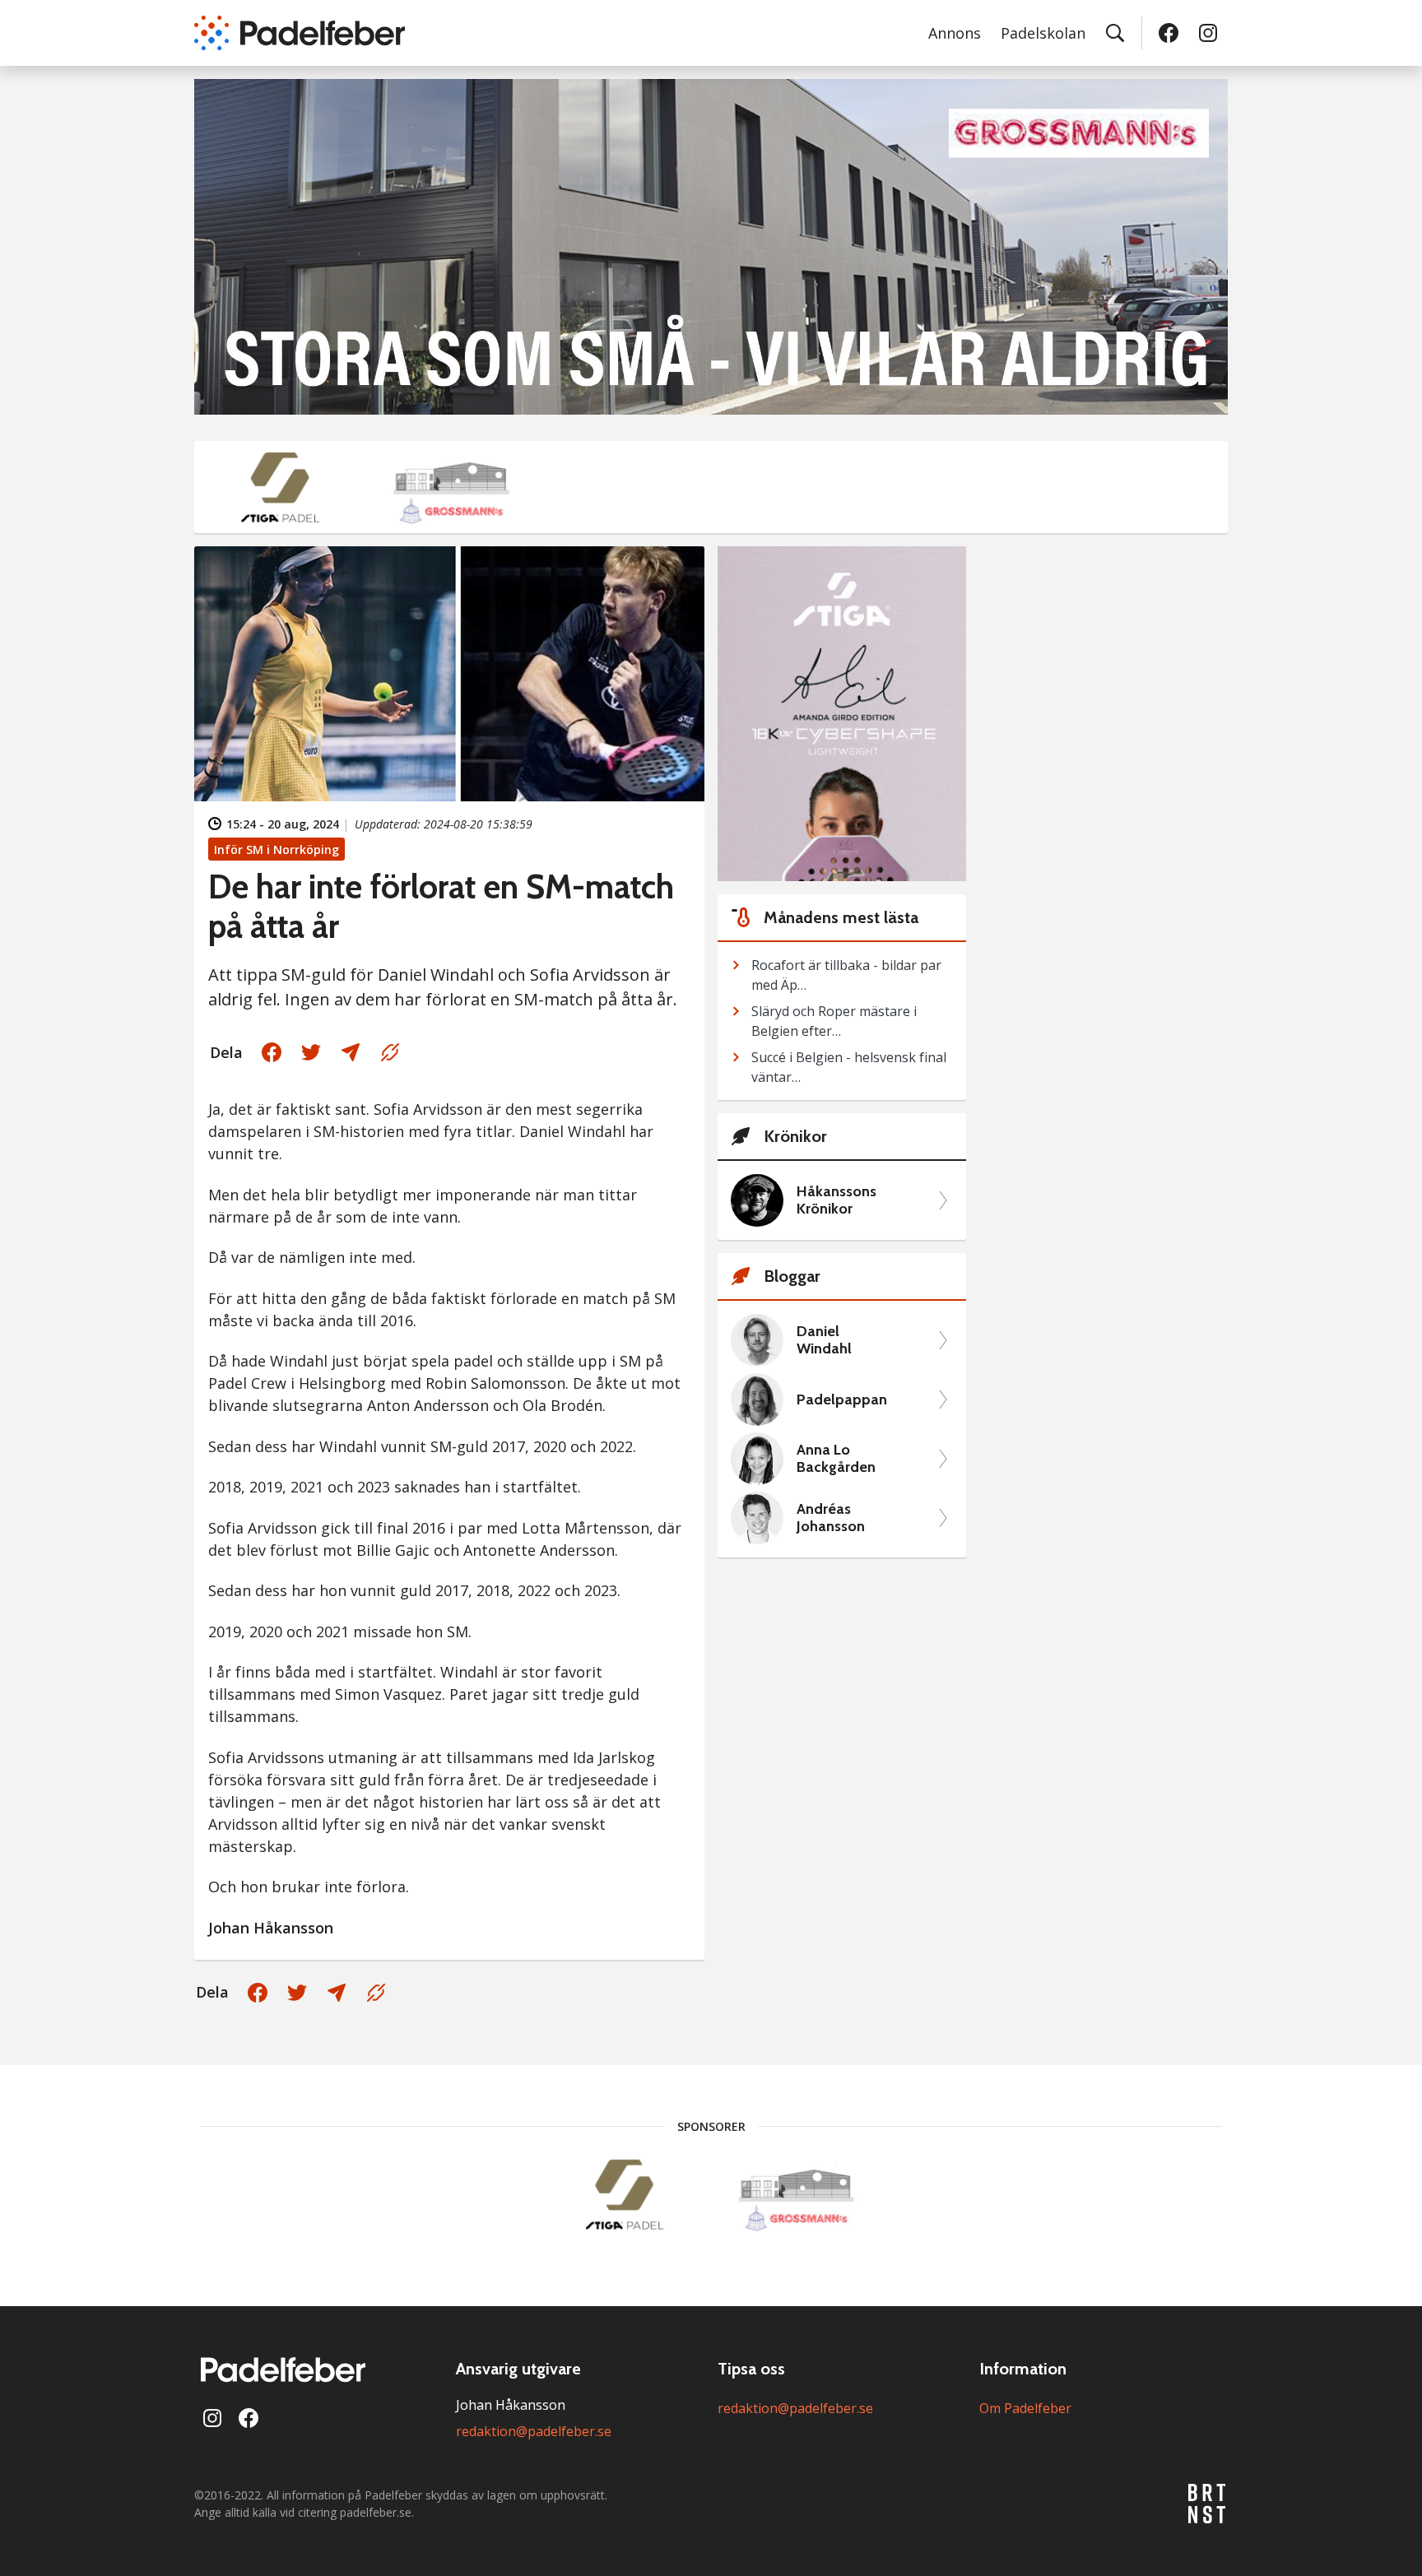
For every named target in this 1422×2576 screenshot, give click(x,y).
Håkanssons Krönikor (836, 1201)
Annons (955, 33)
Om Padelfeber (1025, 2408)
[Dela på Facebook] (272, 1052)
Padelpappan (842, 1400)
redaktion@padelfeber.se (534, 2431)
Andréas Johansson (831, 1518)
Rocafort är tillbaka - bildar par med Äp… (846, 975)
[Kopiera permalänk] (390, 1052)
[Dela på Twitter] (311, 1052)
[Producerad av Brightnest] (1208, 2504)
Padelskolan (1043, 33)
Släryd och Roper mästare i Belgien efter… (834, 1021)
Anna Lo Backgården (836, 1459)
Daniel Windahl (824, 1341)
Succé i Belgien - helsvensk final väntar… (849, 1067)
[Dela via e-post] (351, 1052)
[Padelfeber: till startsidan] (300, 33)
